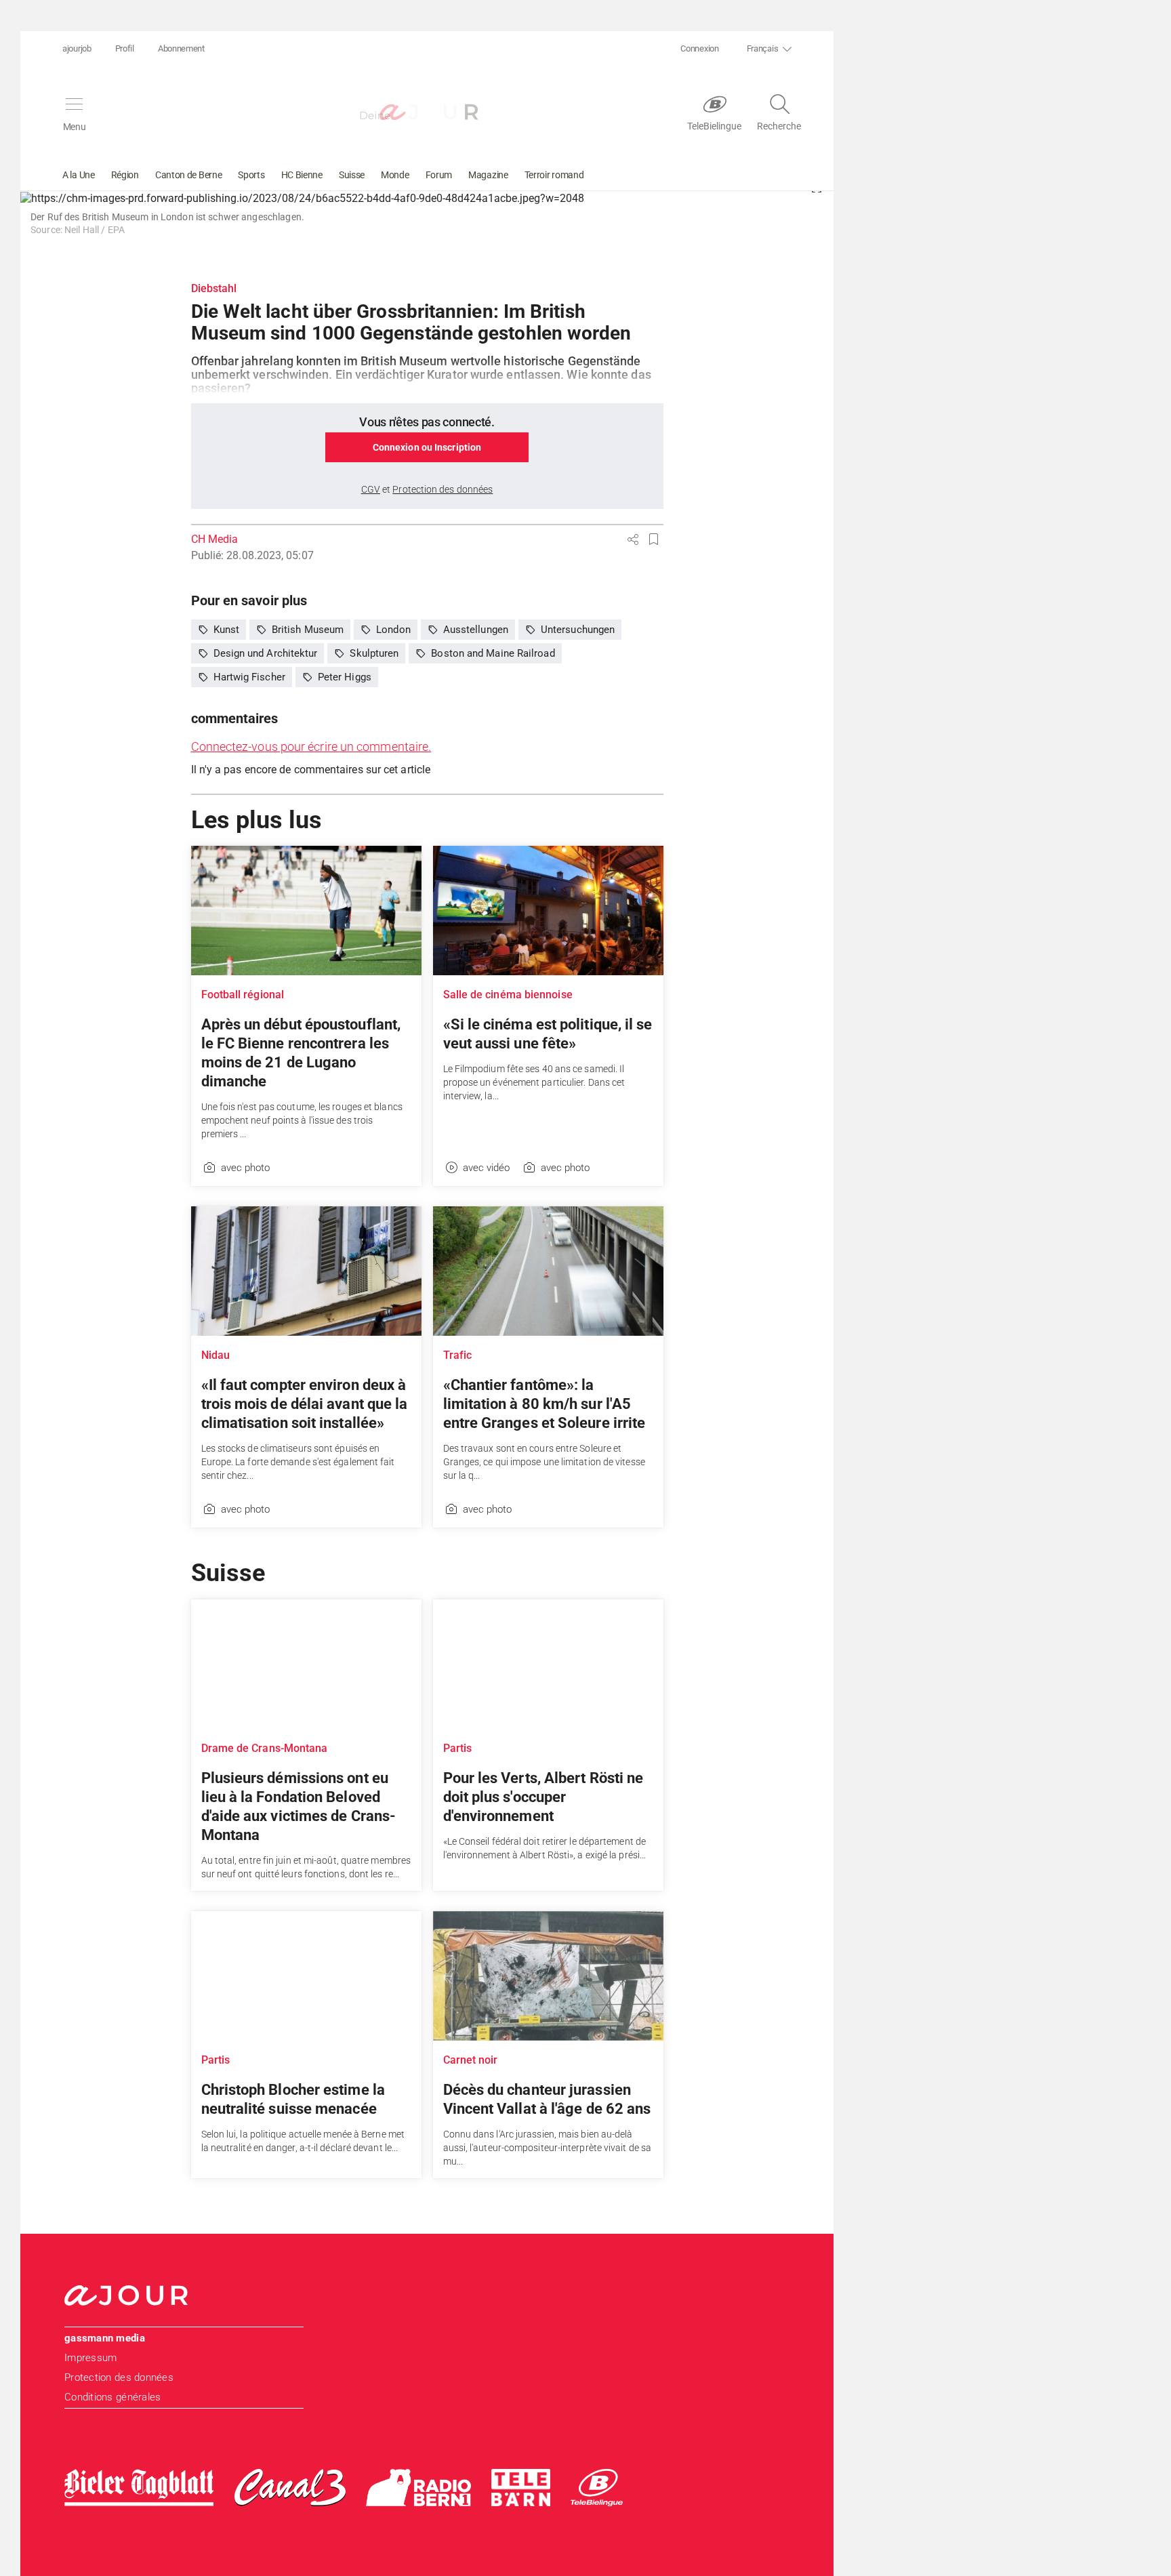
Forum (439, 175)
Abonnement (181, 48)
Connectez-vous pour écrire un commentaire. (311, 747)
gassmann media (105, 2338)
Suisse (352, 175)
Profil (125, 48)
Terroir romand (554, 175)
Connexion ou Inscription (427, 447)
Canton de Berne (189, 175)
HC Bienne (302, 175)
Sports (251, 175)
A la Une (79, 175)
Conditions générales (112, 2397)
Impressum (90, 2358)
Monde (395, 175)
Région (125, 175)
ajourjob (77, 48)
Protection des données (119, 2377)
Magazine (488, 175)
